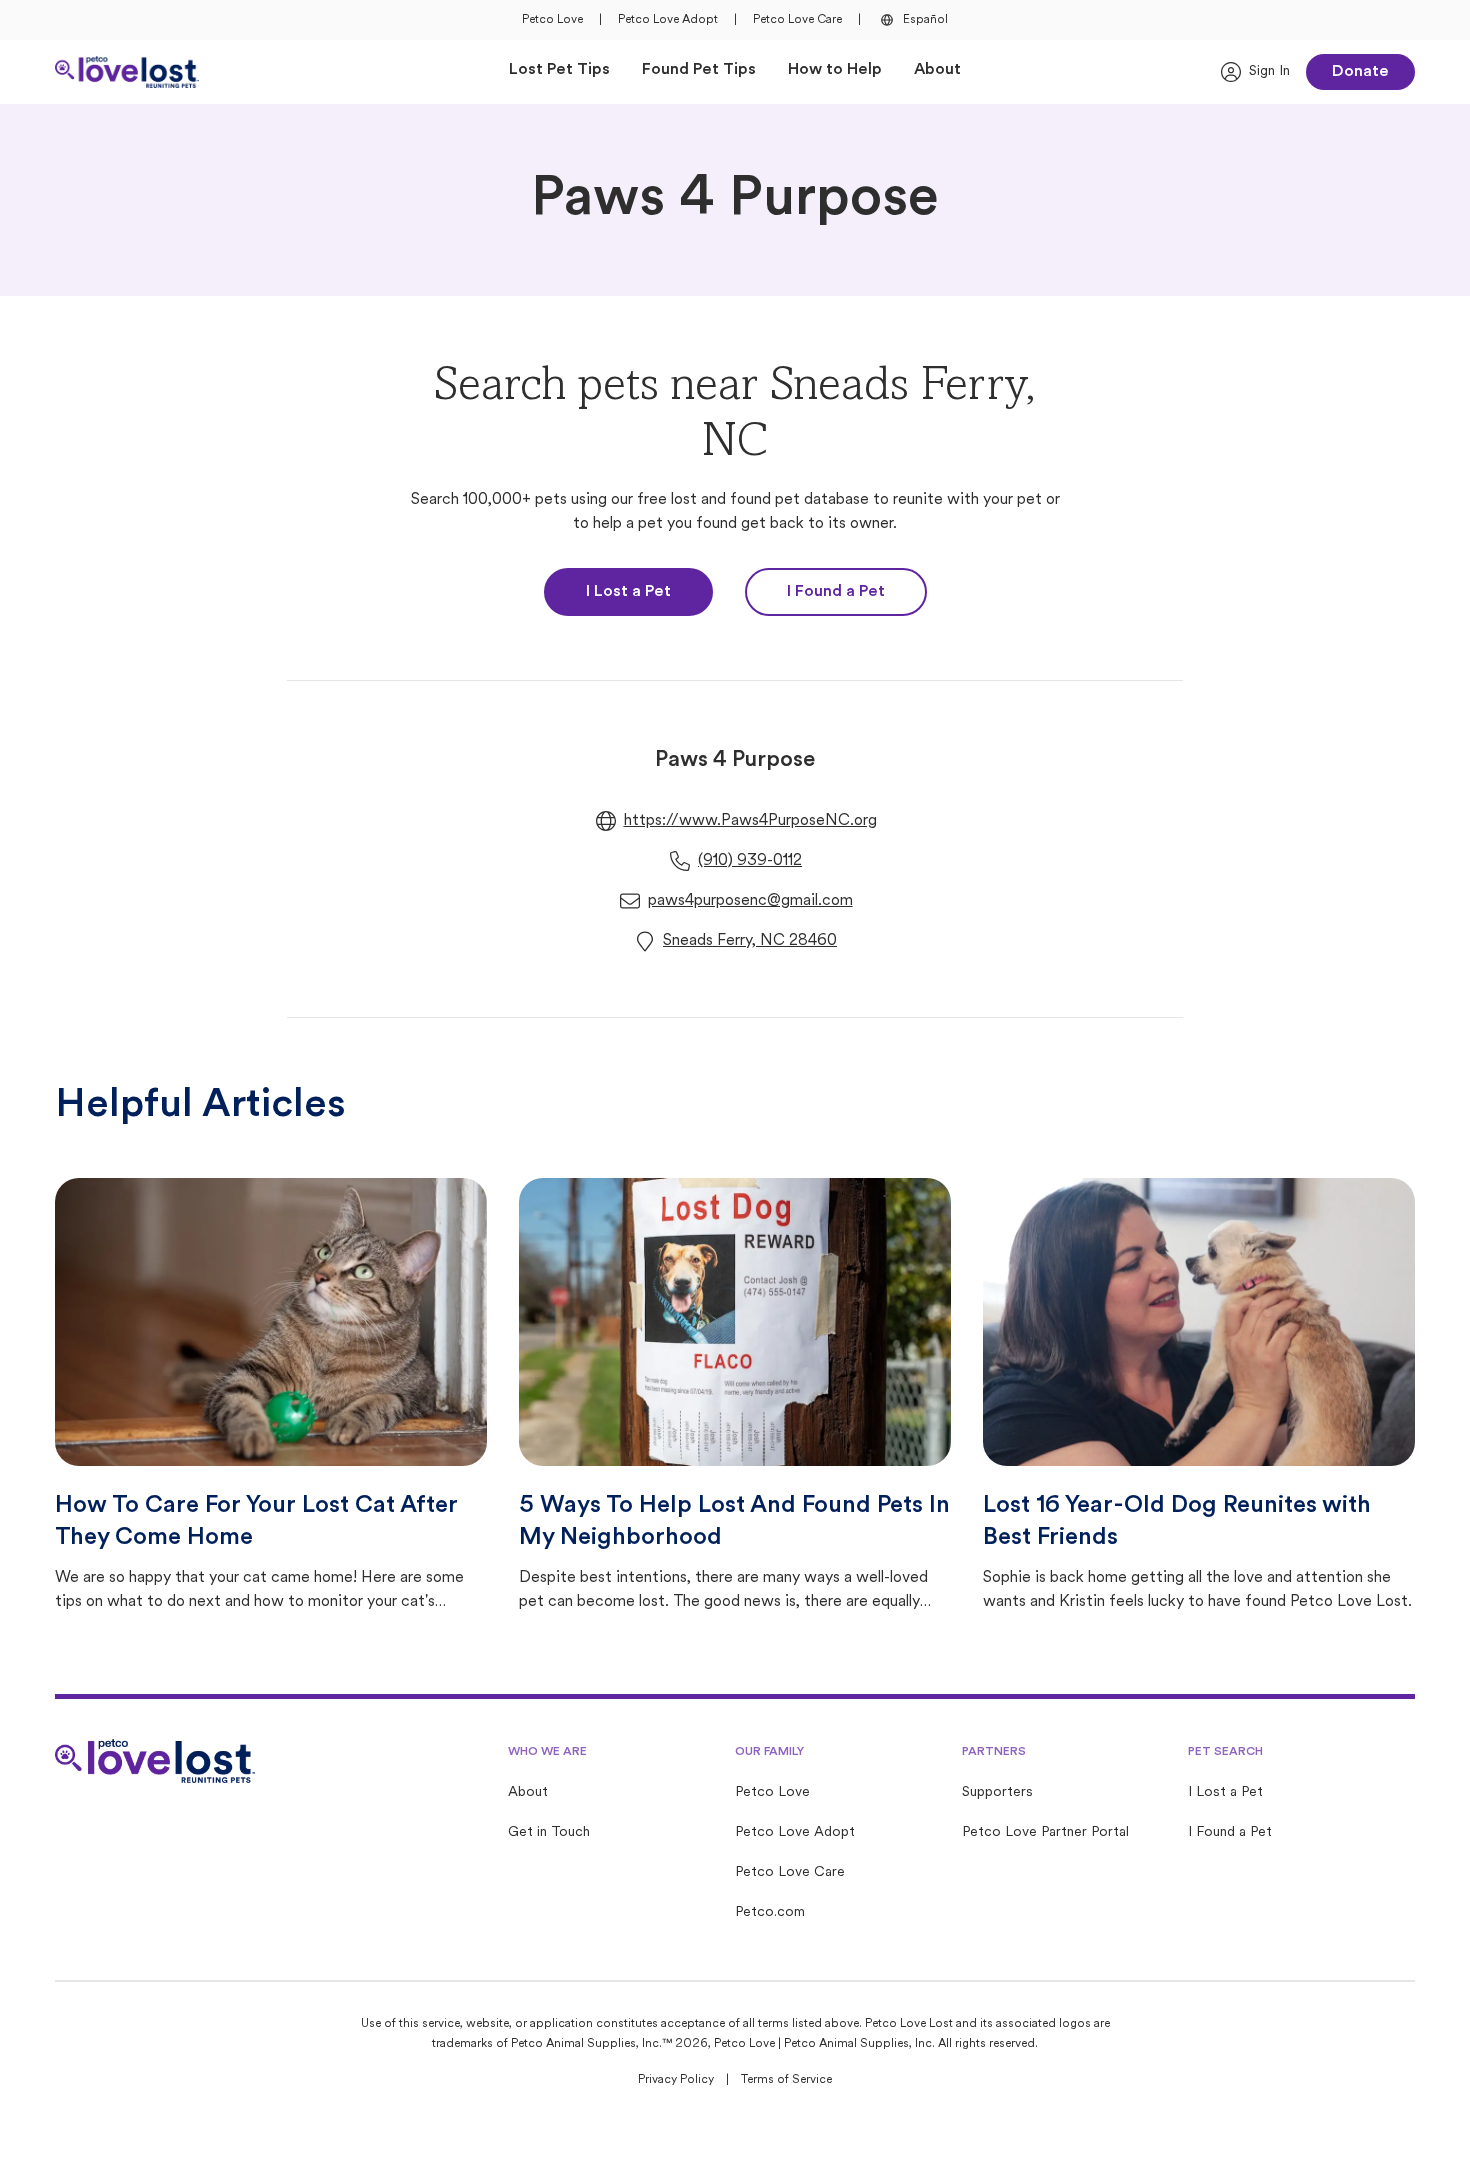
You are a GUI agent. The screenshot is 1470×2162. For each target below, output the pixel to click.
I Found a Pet (836, 592)
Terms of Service (786, 2080)
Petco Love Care (797, 20)
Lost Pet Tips (559, 70)
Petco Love (552, 20)
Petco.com (770, 1912)
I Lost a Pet (628, 592)
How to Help (835, 70)
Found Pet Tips (699, 70)
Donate (1360, 72)
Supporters (997, 1792)
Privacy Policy (676, 2080)
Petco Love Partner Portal (1045, 1832)
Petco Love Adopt (668, 20)
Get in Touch (549, 1832)
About (937, 70)
